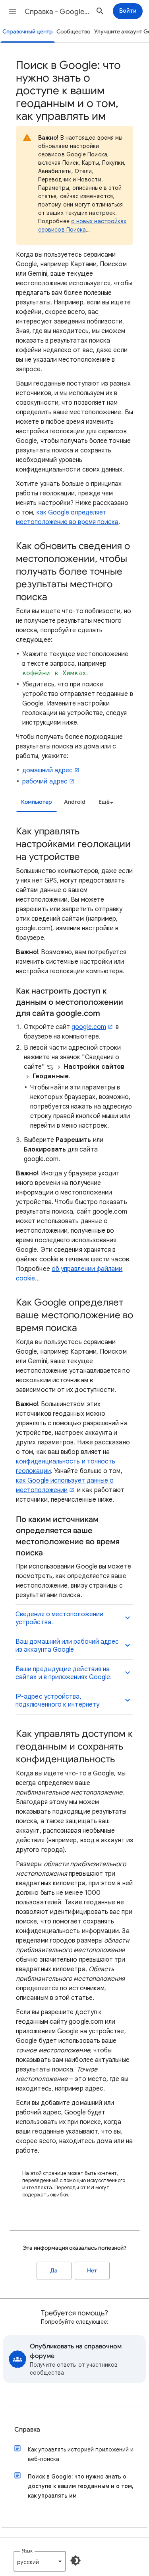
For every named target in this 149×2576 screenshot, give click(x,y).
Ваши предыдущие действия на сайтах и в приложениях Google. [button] (64, 1673)
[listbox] (105, 802)
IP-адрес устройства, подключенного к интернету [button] (57, 1701)
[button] (13, 11)
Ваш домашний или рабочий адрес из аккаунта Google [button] (67, 1646)
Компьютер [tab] (37, 802)
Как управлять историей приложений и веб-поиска (81, 2454)
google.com (89, 1027)
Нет (92, 2271)
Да (54, 2271)
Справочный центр (28, 32)
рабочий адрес (45, 781)
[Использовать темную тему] (75, 2560)
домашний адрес (47, 770)
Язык (27, 2551)
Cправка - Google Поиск (57, 12)
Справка (27, 2430)
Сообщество (73, 32)
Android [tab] (75, 802)
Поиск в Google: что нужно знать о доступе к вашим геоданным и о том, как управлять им (81, 2486)
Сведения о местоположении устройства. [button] (59, 1618)
